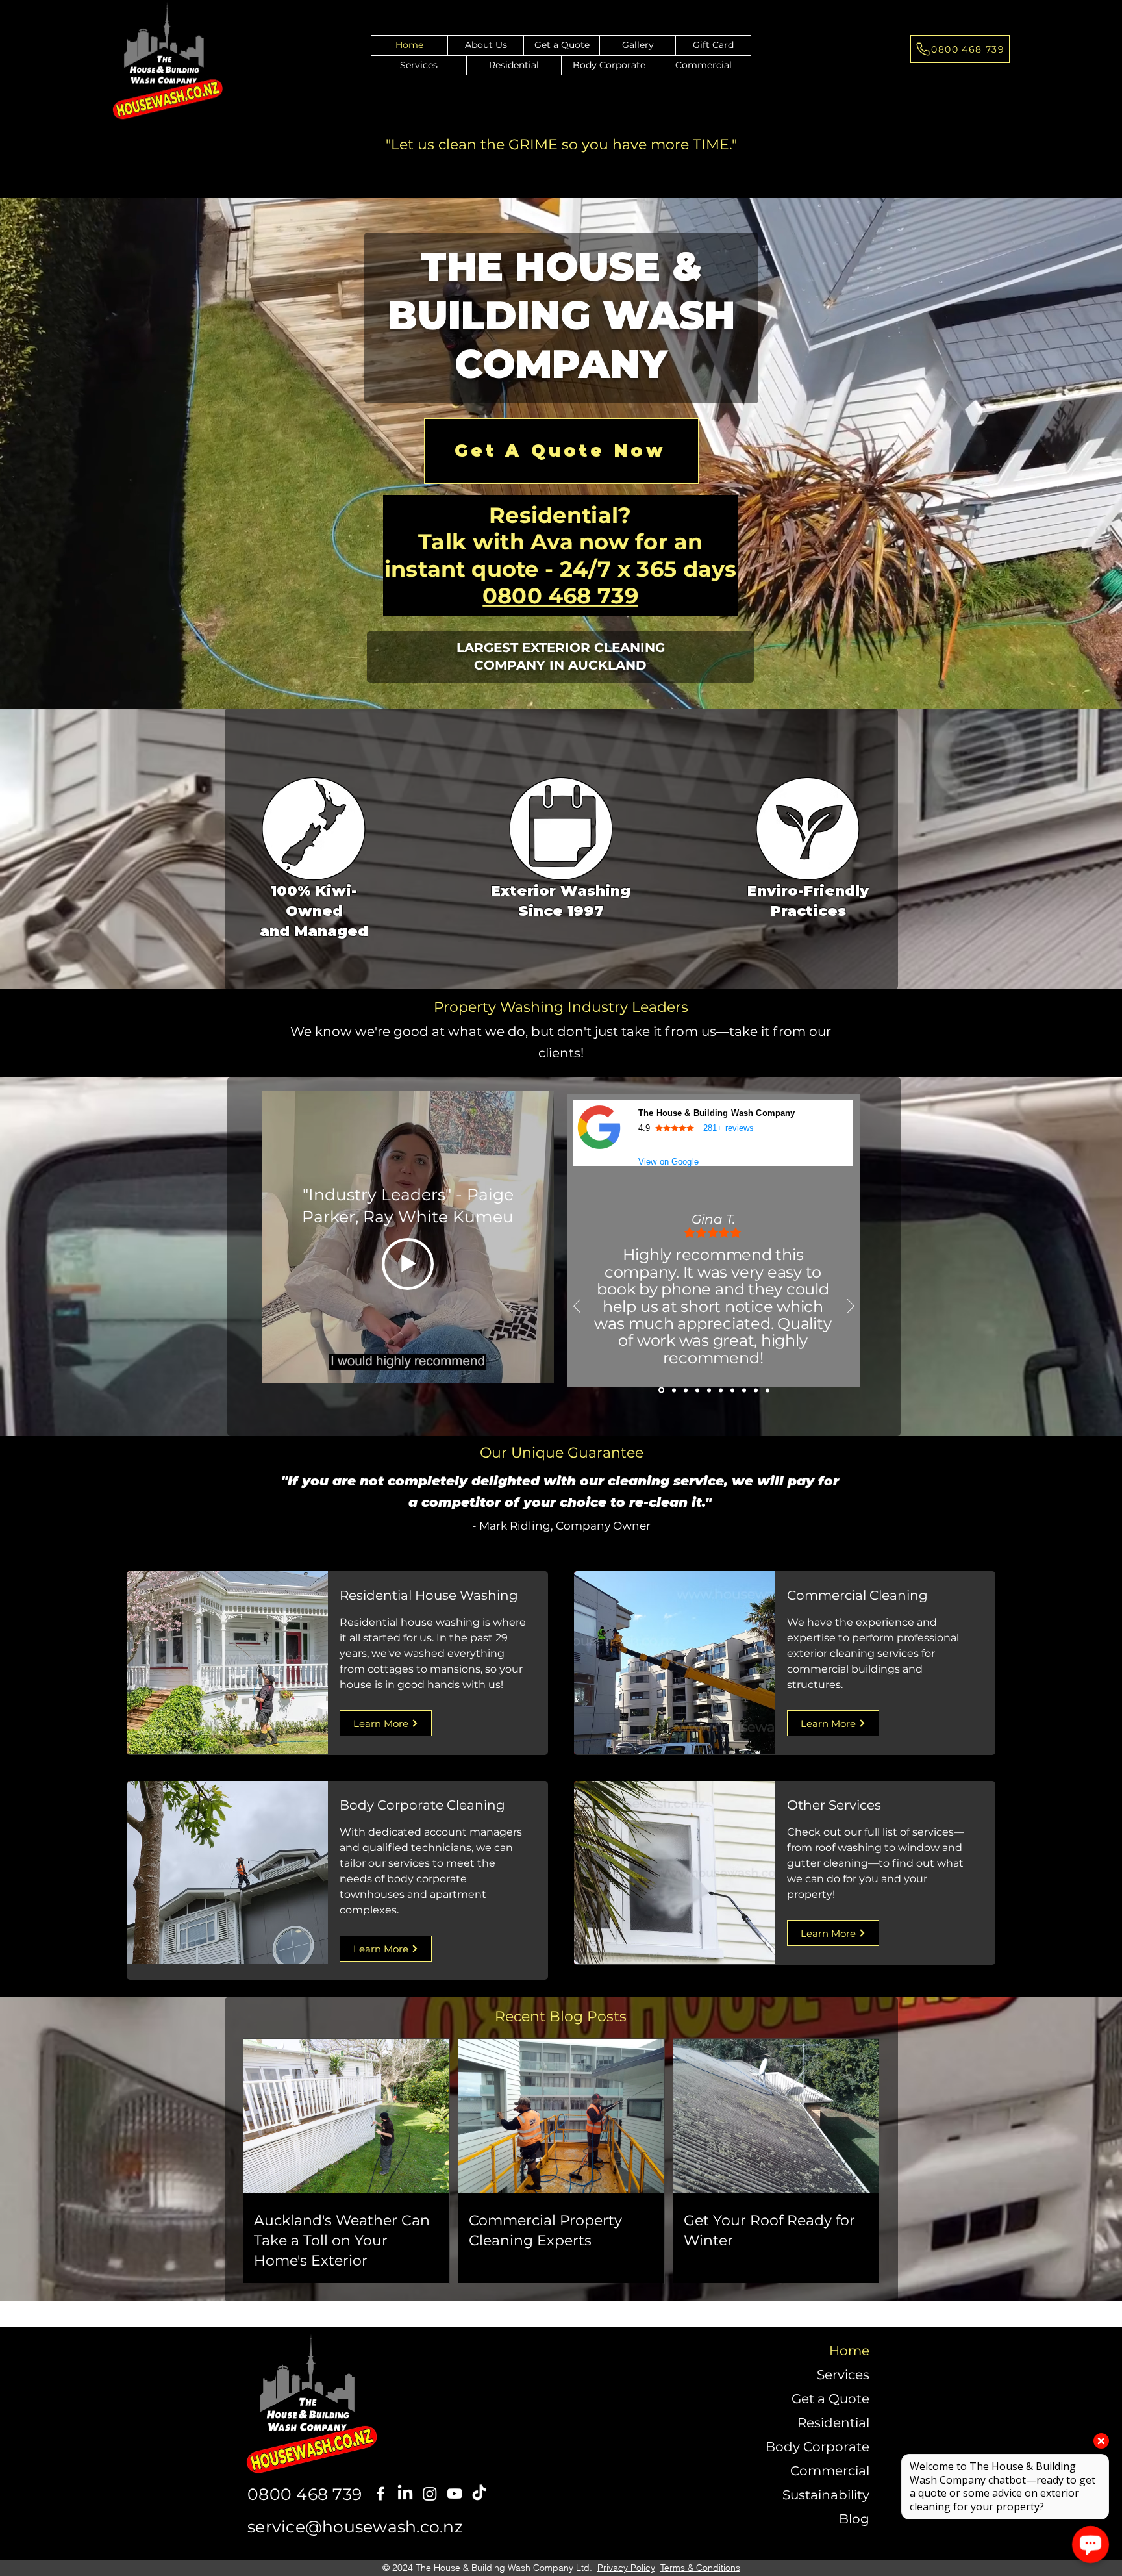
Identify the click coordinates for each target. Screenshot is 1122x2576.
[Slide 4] (697, 1390)
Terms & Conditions (700, 2568)
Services (843, 2375)
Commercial (830, 2471)
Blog (854, 2519)
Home (849, 2351)
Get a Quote (830, 2399)
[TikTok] (479, 2494)
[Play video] (408, 1264)
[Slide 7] (732, 1390)
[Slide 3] (686, 1390)
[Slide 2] (673, 1390)
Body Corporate (817, 2447)
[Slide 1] (660, 1390)
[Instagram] (430, 2494)
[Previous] (577, 1307)
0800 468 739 (560, 595)
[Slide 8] (744, 1390)
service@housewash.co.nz (355, 2527)
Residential (833, 2423)
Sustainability (826, 2495)
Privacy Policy (626, 2568)
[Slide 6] (721, 1390)
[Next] (851, 1307)
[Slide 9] (756, 1390)
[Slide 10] (767, 1390)
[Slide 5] (709, 1390)
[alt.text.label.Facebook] (380, 2494)
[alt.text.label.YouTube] (455, 2494)
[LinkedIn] (405, 2494)
